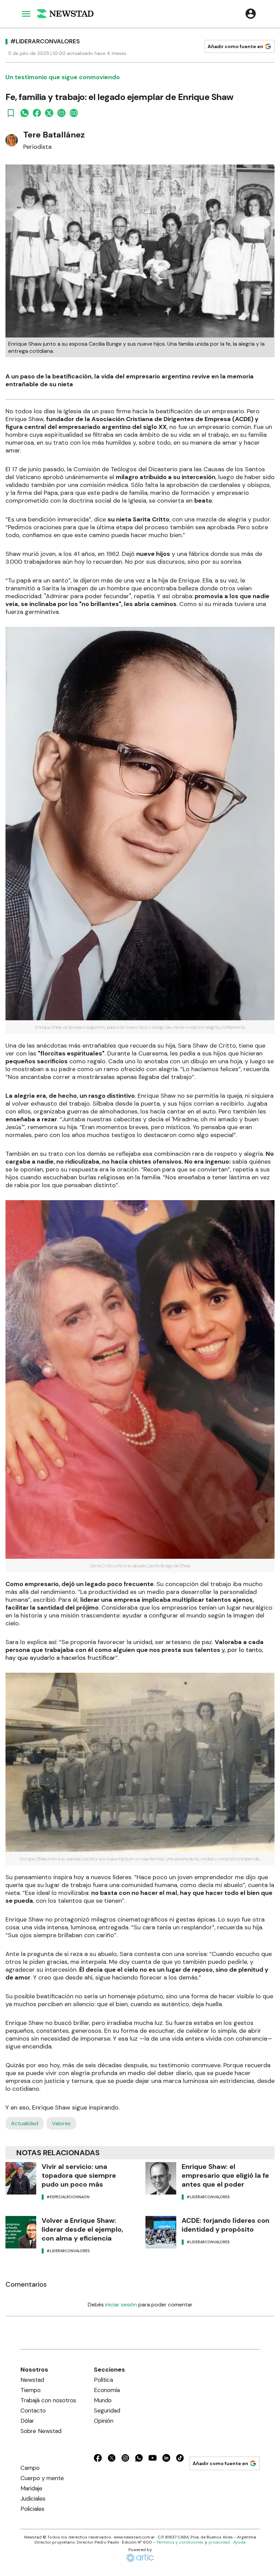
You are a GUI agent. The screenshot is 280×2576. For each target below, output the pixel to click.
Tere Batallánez (54, 135)
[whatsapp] (25, 113)
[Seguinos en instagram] (125, 2459)
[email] (61, 113)
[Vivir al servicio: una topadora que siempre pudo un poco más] (21, 2178)
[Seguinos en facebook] (98, 2459)
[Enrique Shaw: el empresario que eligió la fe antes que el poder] (161, 2178)
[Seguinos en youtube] (153, 2459)
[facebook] (37, 113)
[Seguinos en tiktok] (180, 2459)
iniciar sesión (121, 2305)
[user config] (251, 14)
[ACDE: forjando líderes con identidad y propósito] (161, 2232)
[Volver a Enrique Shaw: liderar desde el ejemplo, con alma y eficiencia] (21, 2232)
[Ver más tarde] (11, 113)
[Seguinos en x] (112, 2459)
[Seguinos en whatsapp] (139, 2459)
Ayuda (239, 2542)
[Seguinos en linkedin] (166, 2459)
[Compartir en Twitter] (49, 113)
